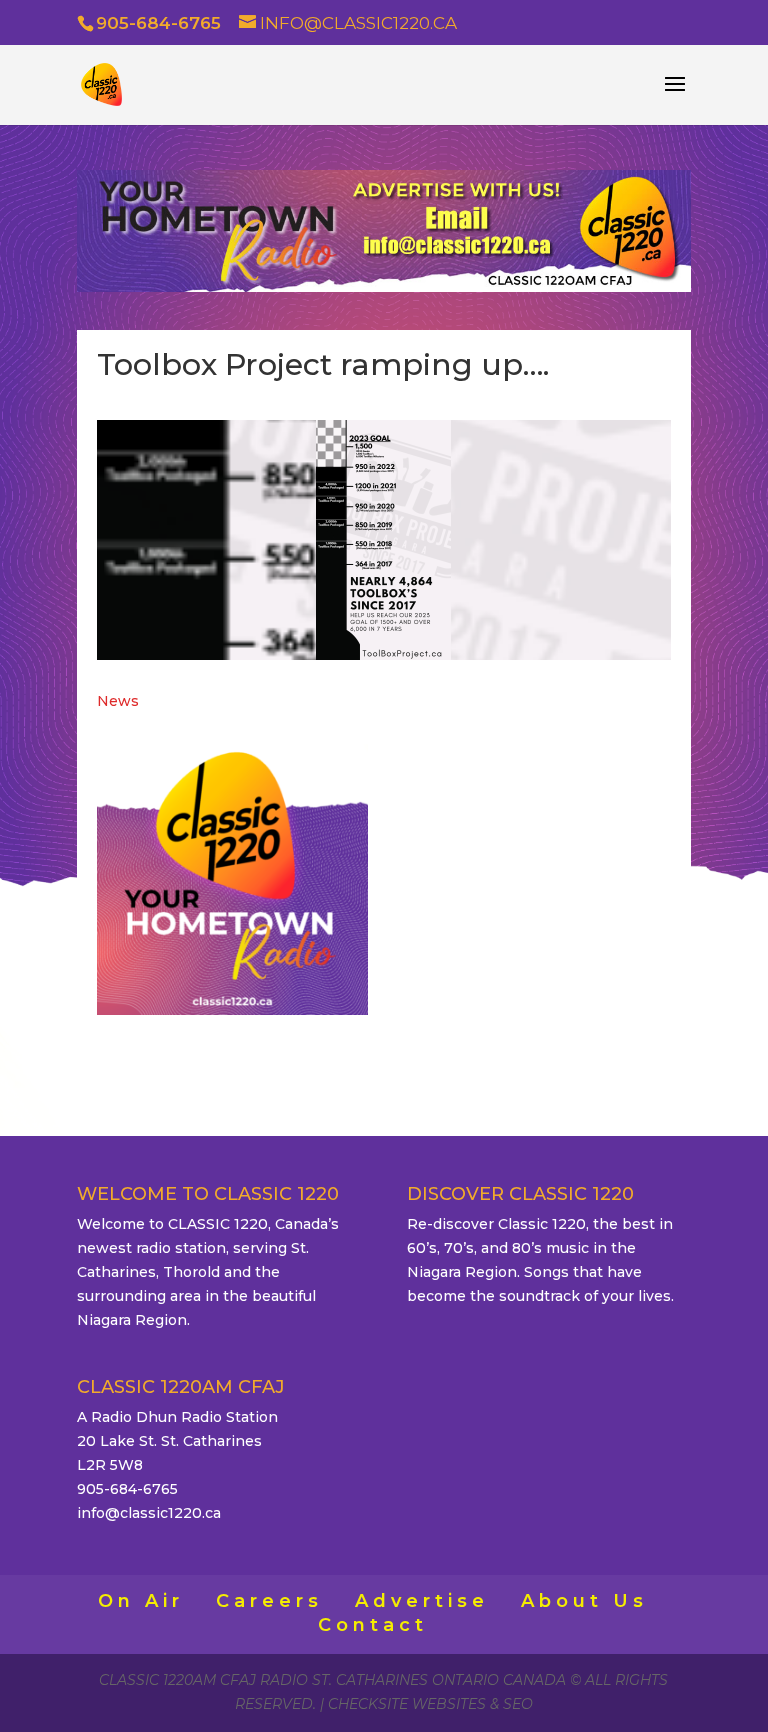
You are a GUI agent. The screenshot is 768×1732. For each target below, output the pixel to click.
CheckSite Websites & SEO (430, 1704)
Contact (373, 1625)
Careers (269, 1601)
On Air (141, 1601)
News (118, 701)
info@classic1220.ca (149, 1513)
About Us (584, 1601)
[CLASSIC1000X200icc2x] (384, 287)
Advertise (422, 1601)
